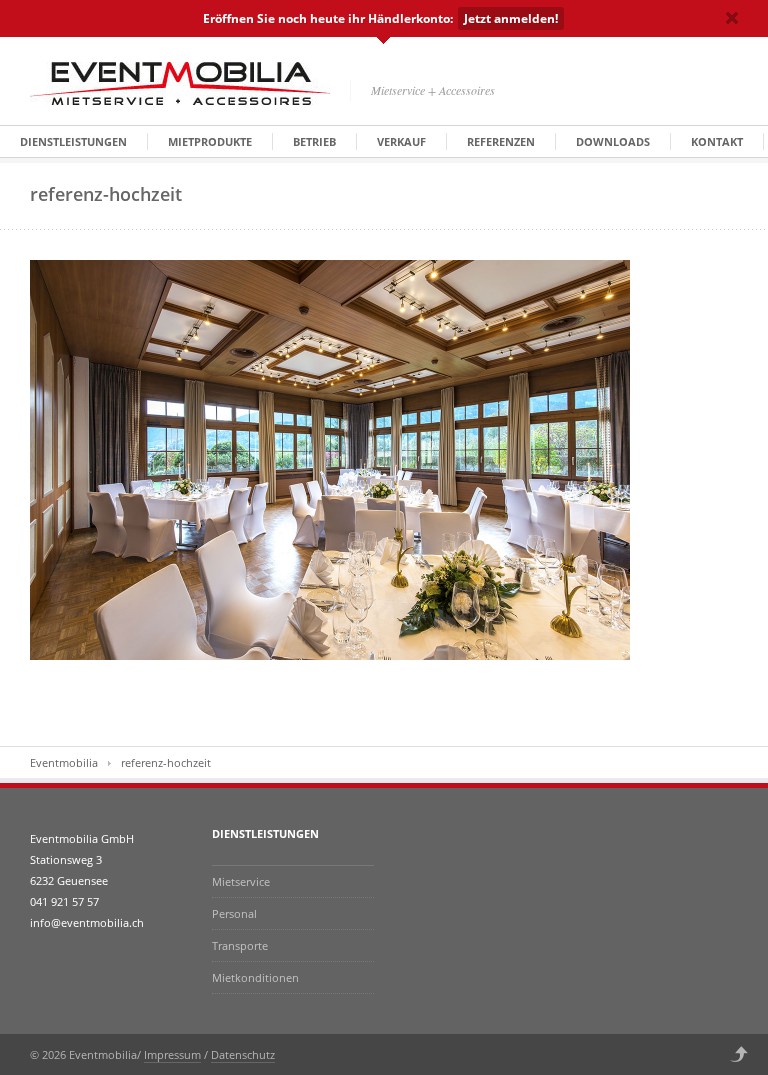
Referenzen (501, 141)
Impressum (172, 1054)
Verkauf (401, 141)
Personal (234, 913)
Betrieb (314, 141)
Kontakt (717, 141)
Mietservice (241, 881)
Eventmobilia (64, 762)
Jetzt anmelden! (511, 18)
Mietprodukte (210, 141)
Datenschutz (243, 1054)
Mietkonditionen (255, 977)
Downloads (613, 141)
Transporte (240, 945)
